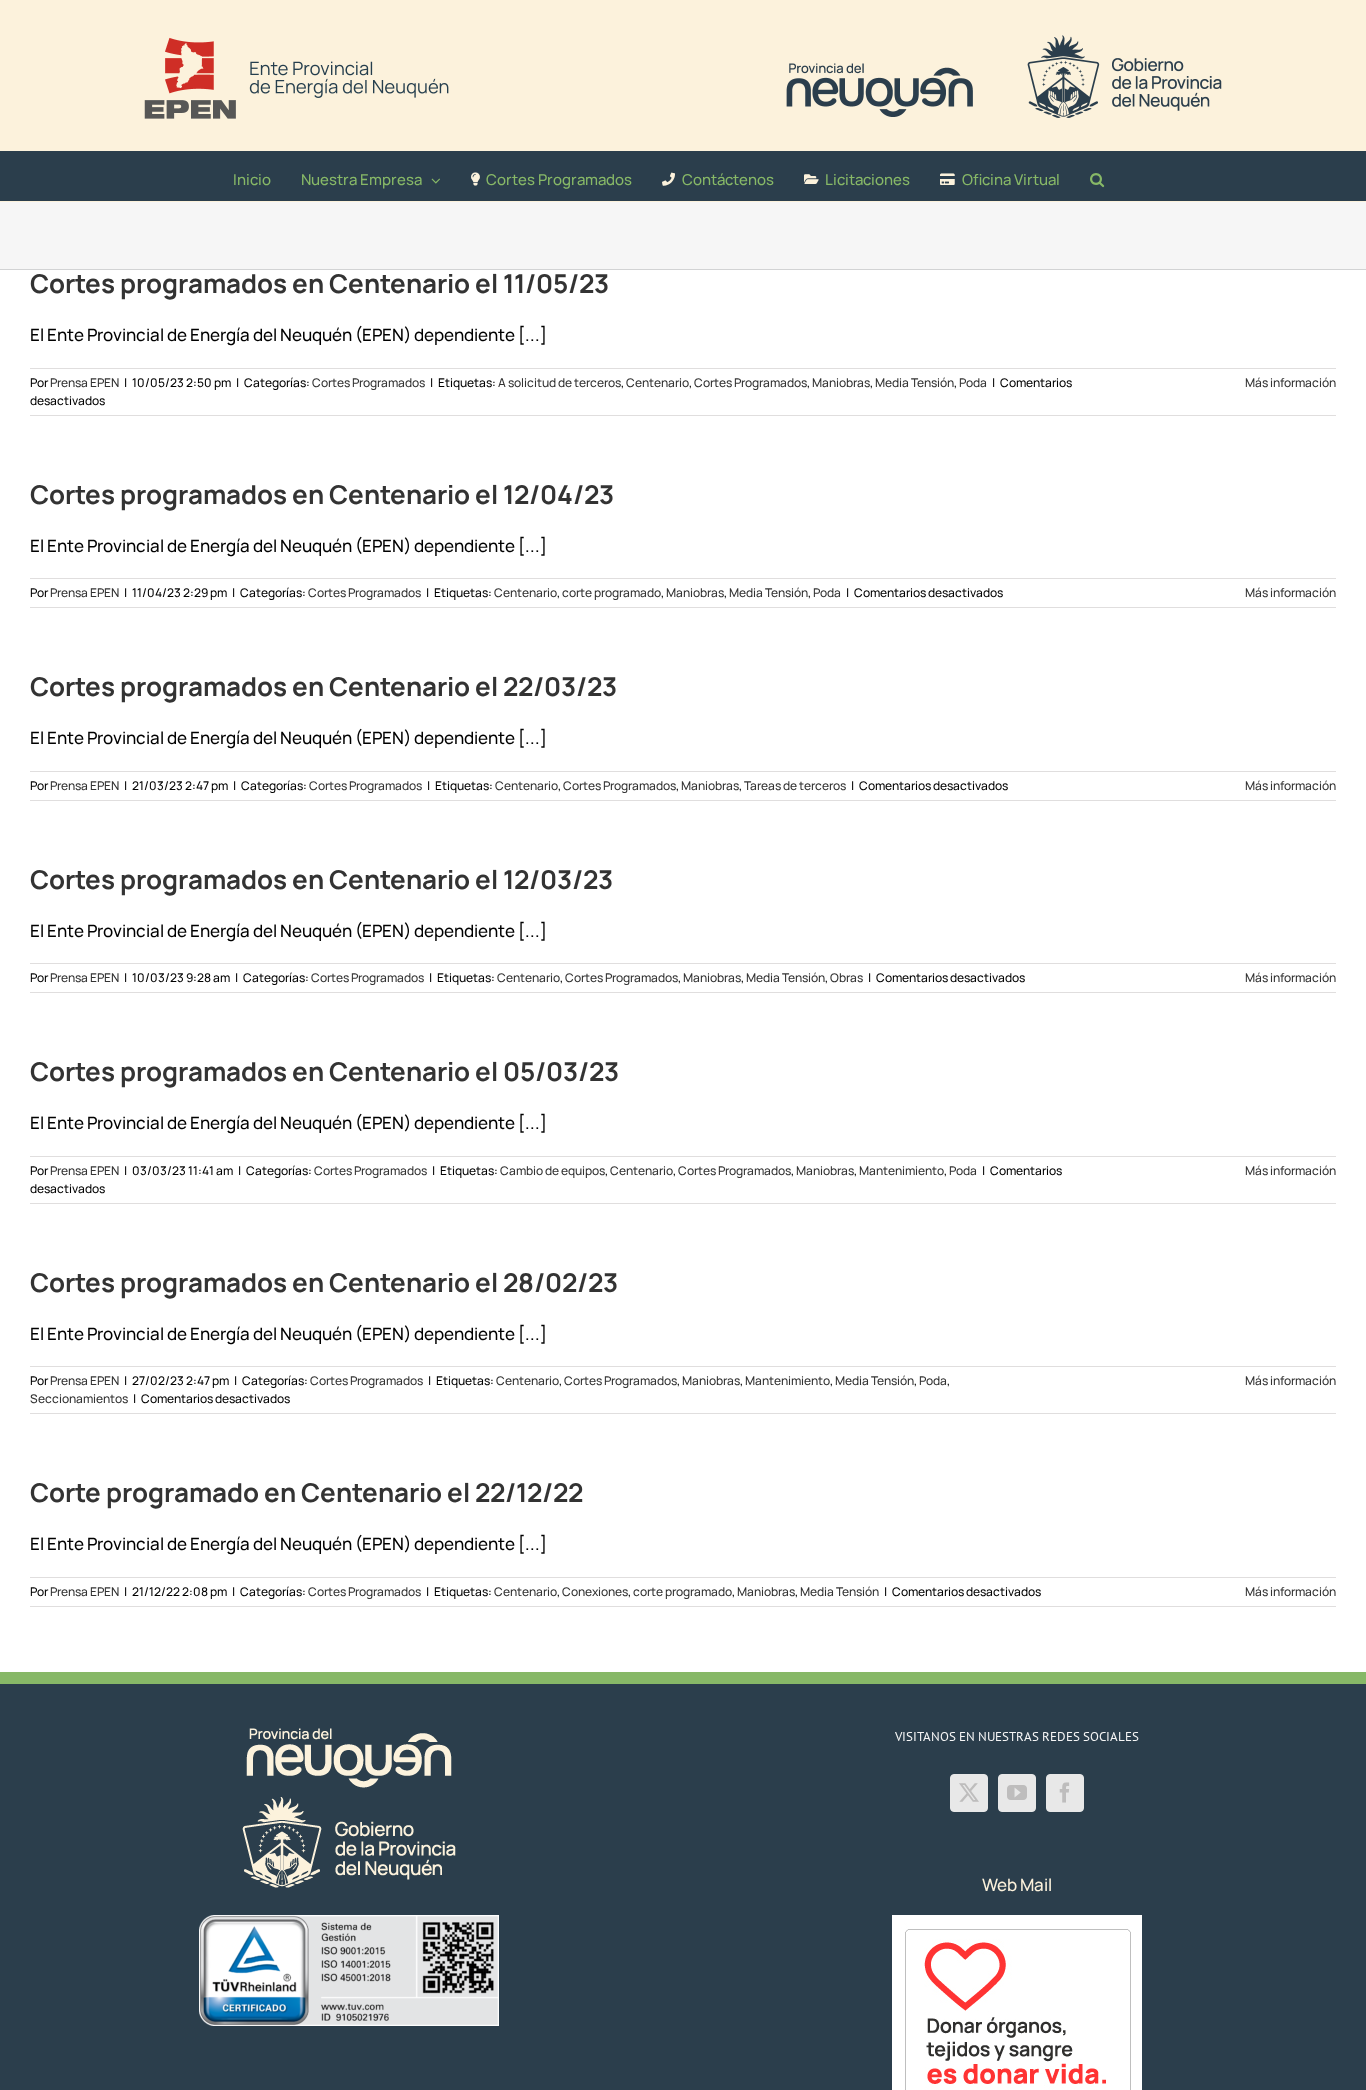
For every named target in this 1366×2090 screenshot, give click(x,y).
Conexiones (595, 1591)
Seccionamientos (79, 1398)
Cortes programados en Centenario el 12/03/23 (321, 879)
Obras (846, 977)
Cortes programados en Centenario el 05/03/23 (324, 1071)
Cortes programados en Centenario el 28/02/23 (324, 1282)
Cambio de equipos (552, 1170)
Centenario (657, 382)
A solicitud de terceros (559, 382)
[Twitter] (969, 1793)
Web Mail (1017, 1884)
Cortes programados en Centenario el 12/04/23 (322, 494)
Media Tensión (914, 382)
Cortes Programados (368, 382)
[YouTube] (1017, 1793)
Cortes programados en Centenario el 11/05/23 (319, 283)
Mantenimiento (901, 1170)
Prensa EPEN (84, 382)
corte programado (611, 592)
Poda (973, 382)
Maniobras (841, 382)
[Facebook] (1065, 1793)
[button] (1097, 176)
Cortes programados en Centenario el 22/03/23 (323, 686)
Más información (1290, 382)
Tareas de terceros (795, 785)
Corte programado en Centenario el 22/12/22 (306, 1492)
